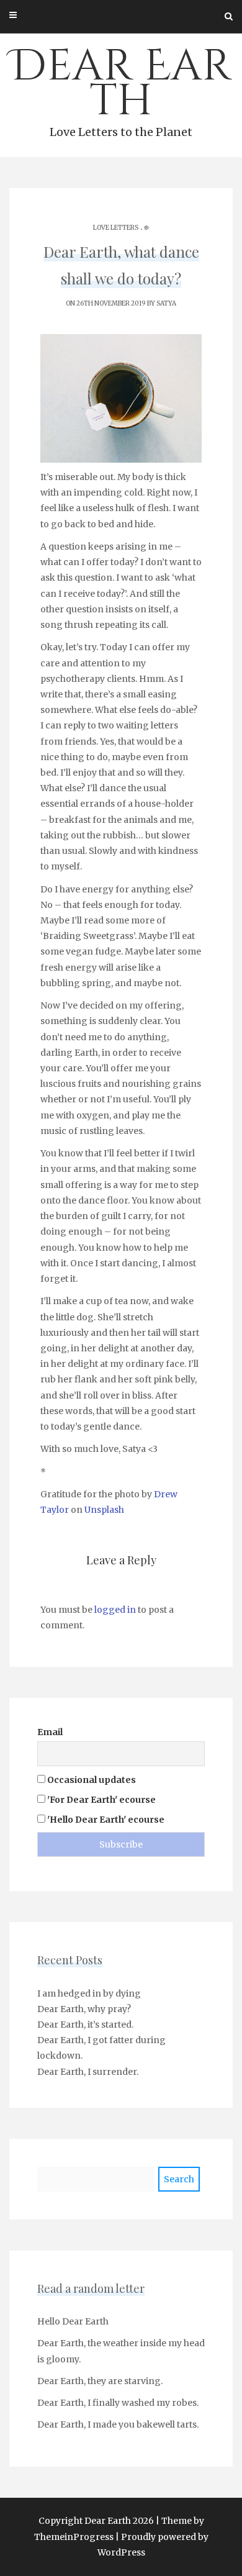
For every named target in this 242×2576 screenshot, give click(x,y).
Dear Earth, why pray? (84, 2009)
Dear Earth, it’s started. (85, 2025)
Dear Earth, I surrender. (88, 2072)
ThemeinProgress (74, 2537)
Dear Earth (121, 88)
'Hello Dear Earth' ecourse (105, 1820)
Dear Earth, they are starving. (100, 2381)
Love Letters (116, 228)
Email (50, 1732)
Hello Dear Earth (73, 2321)
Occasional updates (91, 1780)
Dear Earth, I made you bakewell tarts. (118, 2424)
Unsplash (104, 1510)
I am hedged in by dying (89, 1993)
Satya (166, 303)
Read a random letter (91, 2288)
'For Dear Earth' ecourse (101, 1800)
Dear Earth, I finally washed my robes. (118, 2403)
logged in (115, 1610)
